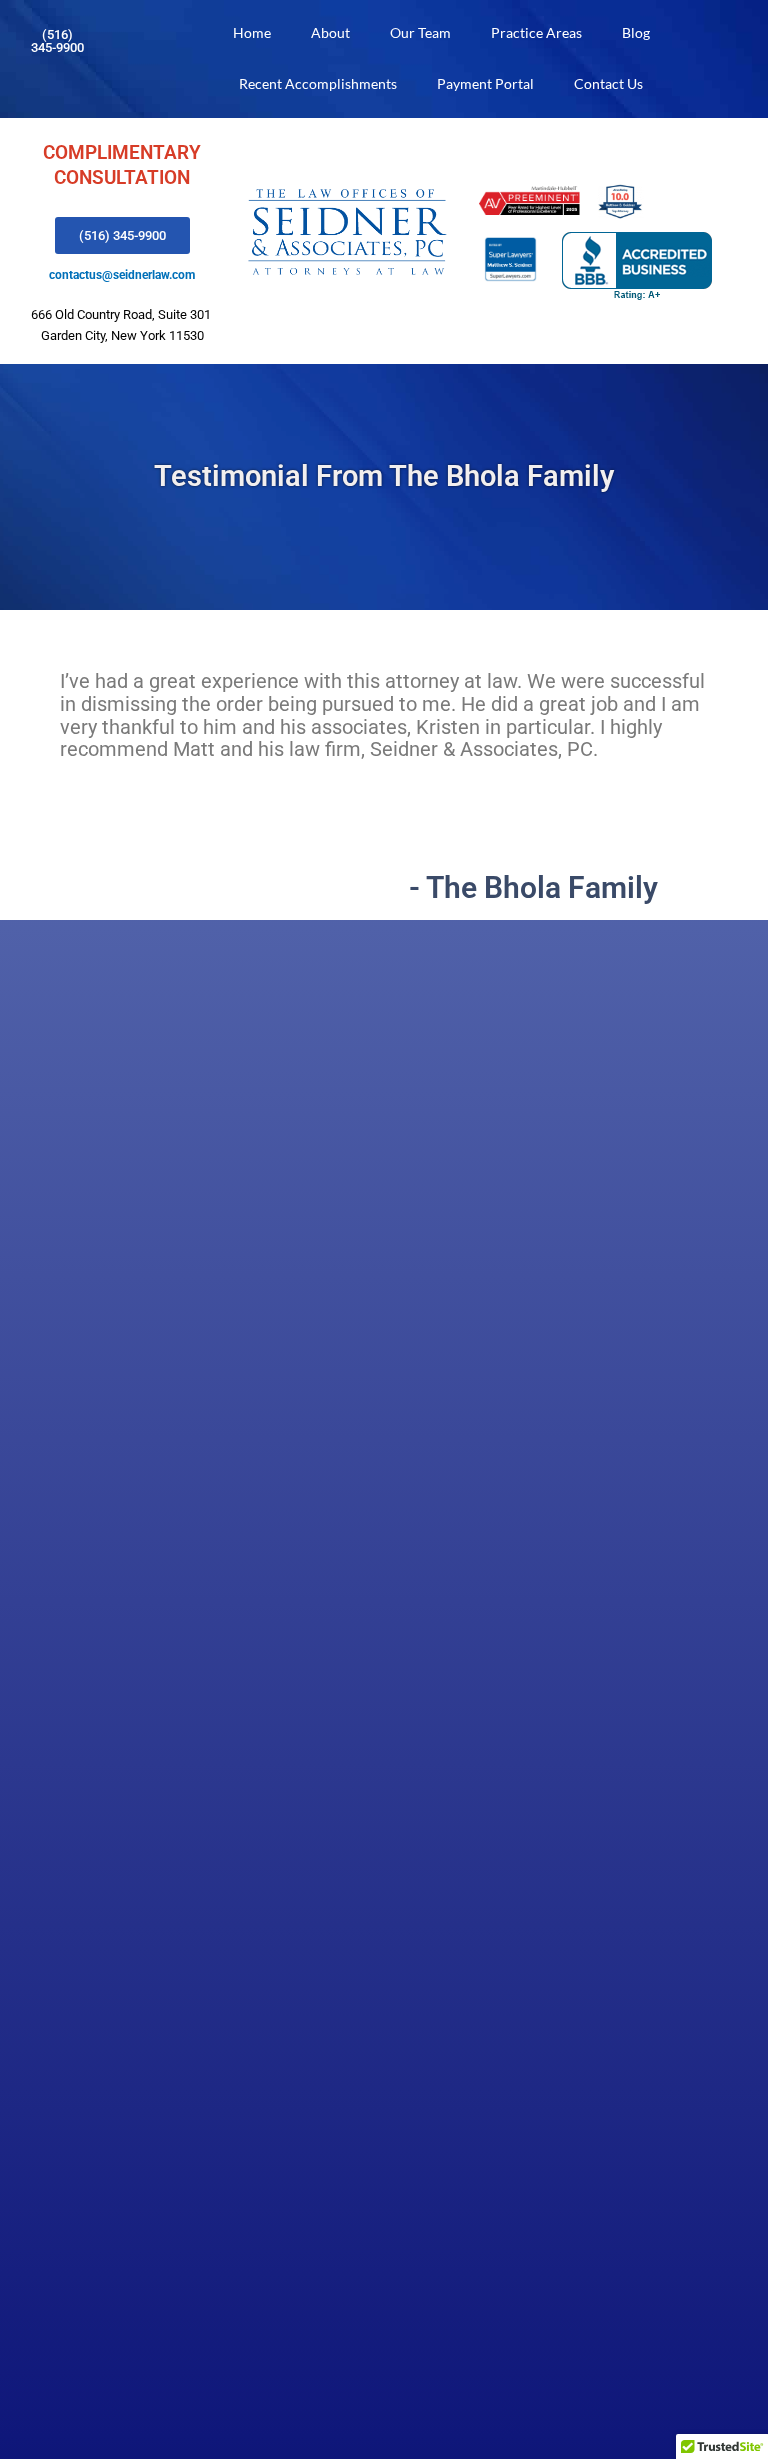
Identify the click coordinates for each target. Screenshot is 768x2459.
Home (252, 32)
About (330, 32)
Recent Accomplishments (318, 83)
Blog (636, 32)
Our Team (420, 32)
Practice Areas (536, 32)
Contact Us (608, 83)
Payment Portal (485, 83)
